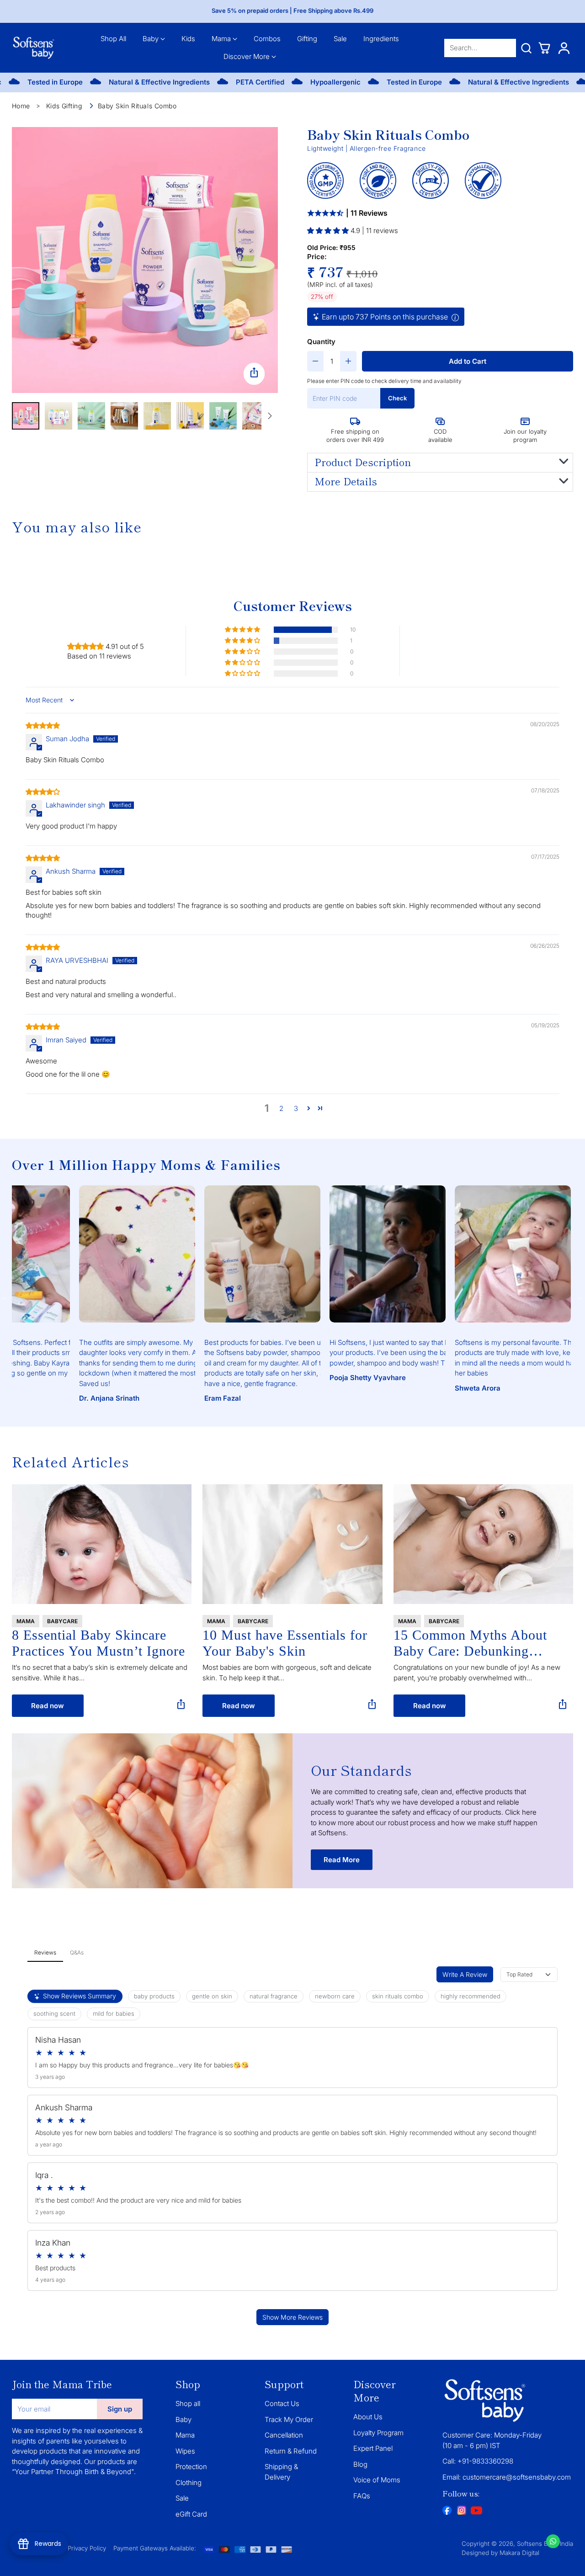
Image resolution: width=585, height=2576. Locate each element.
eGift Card (191, 2514)
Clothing (189, 2483)
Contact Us (282, 2403)
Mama (185, 2435)
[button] (329, 231)
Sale (182, 2498)
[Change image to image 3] (91, 416)
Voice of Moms (377, 2480)
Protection (191, 2467)
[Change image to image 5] (157, 416)
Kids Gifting (64, 106)
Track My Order (289, 2419)
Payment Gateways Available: (155, 2548)
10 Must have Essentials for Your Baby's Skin (285, 1643)
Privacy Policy (87, 2548)
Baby (183, 2419)
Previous (5, 1297)
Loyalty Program (378, 2433)
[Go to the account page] (564, 48)
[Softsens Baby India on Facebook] (447, 2510)
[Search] (526, 48)
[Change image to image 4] (124, 416)
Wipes (185, 2451)
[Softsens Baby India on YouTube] (476, 2512)
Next (580, 1297)
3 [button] (296, 1108)
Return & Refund (291, 2451)
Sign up (120, 2409)
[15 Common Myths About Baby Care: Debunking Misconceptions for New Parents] (484, 1544)
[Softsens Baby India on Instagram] (462, 2510)
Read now (48, 1706)
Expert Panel (373, 2448)
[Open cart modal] (544, 48)
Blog (360, 2464)
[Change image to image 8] (256, 416)
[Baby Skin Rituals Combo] (145, 260)
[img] (43, 725)
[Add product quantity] (348, 361)
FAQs (362, 2496)
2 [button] (281, 1108)
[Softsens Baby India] (34, 48)
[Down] (270, 416)
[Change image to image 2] (58, 416)
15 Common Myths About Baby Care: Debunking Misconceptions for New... (472, 1643)
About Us (368, 2417)
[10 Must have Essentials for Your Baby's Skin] (292, 1544)
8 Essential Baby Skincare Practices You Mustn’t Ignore (98, 1643)
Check (397, 398)
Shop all (188, 2403)
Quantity (321, 342)
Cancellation (284, 2435)
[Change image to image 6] (190, 416)
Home (21, 106)
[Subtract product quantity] (315, 361)
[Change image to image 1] (26, 416)
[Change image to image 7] (223, 416)
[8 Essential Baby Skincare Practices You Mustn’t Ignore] (102, 1544)
